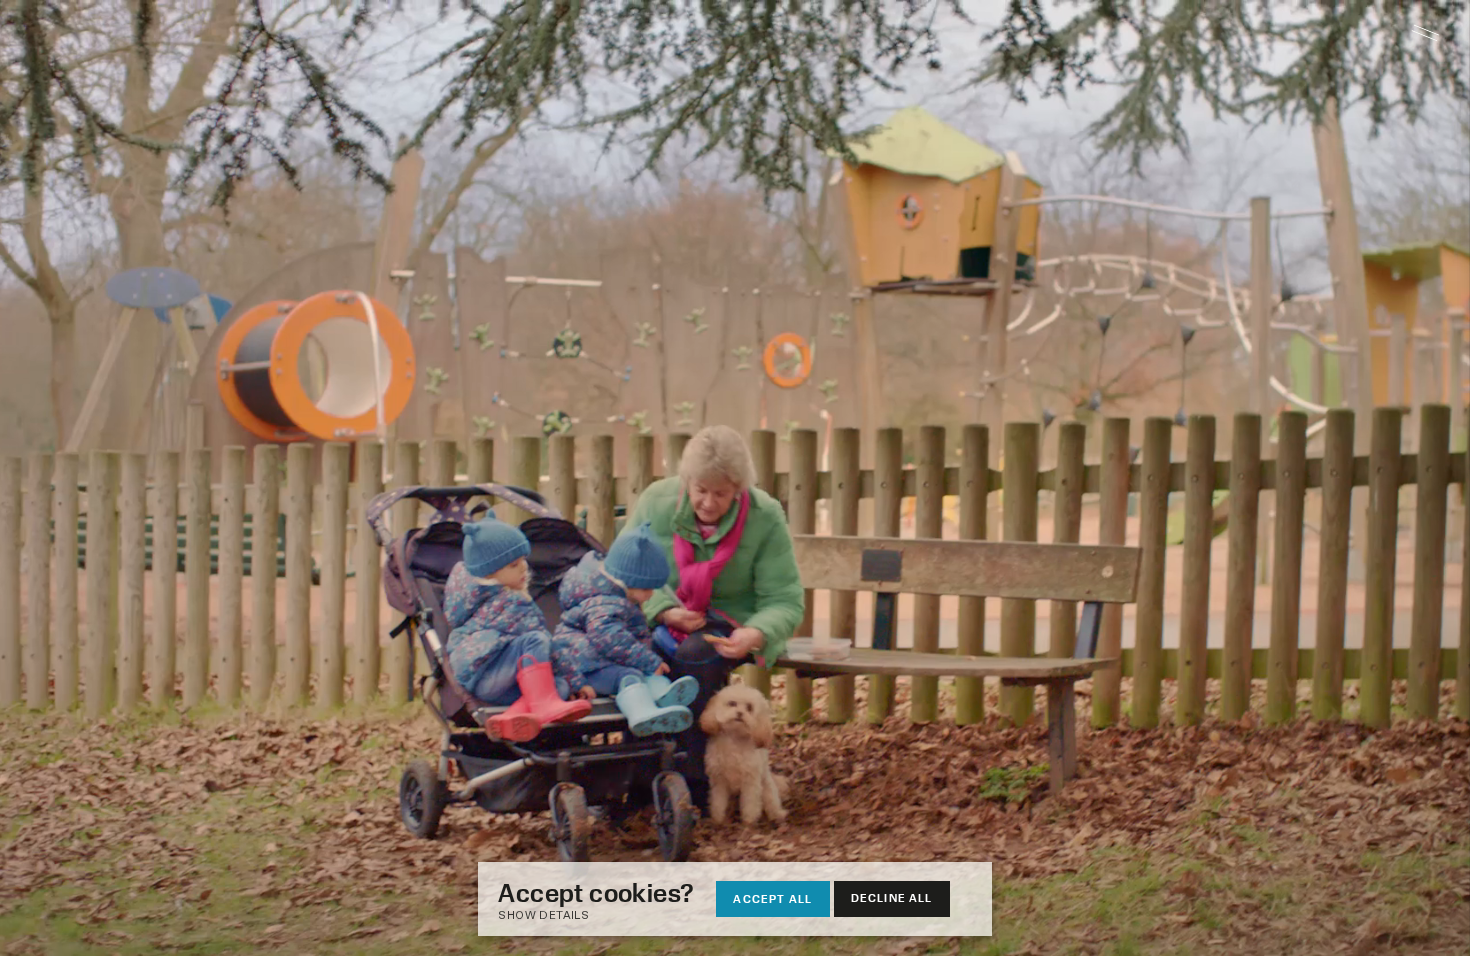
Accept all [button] (772, 898)
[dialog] (734, 899)
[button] (606, 916)
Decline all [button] (892, 897)
